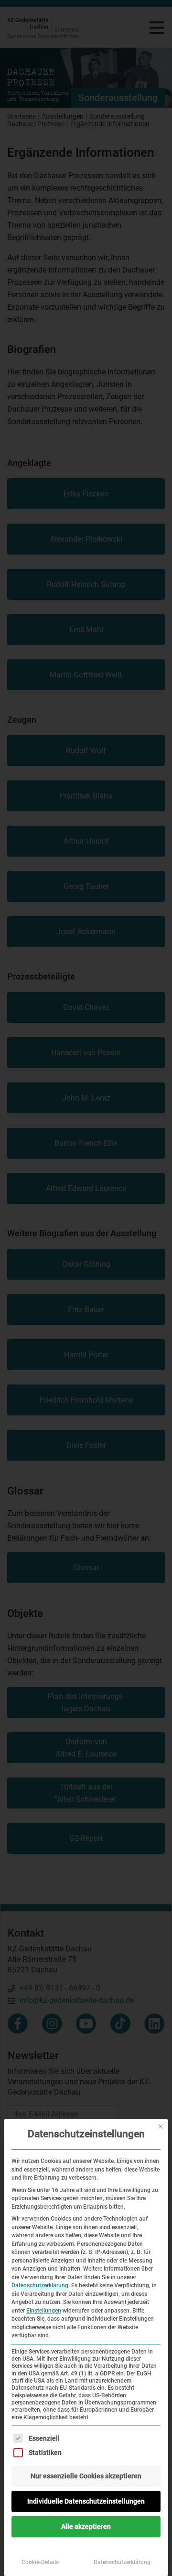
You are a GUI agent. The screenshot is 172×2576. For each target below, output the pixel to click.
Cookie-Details (40, 2562)
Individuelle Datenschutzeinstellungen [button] (86, 2501)
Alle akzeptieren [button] (86, 2526)
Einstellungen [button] (44, 2311)
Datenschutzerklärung (40, 2285)
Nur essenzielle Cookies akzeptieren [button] (86, 2476)
